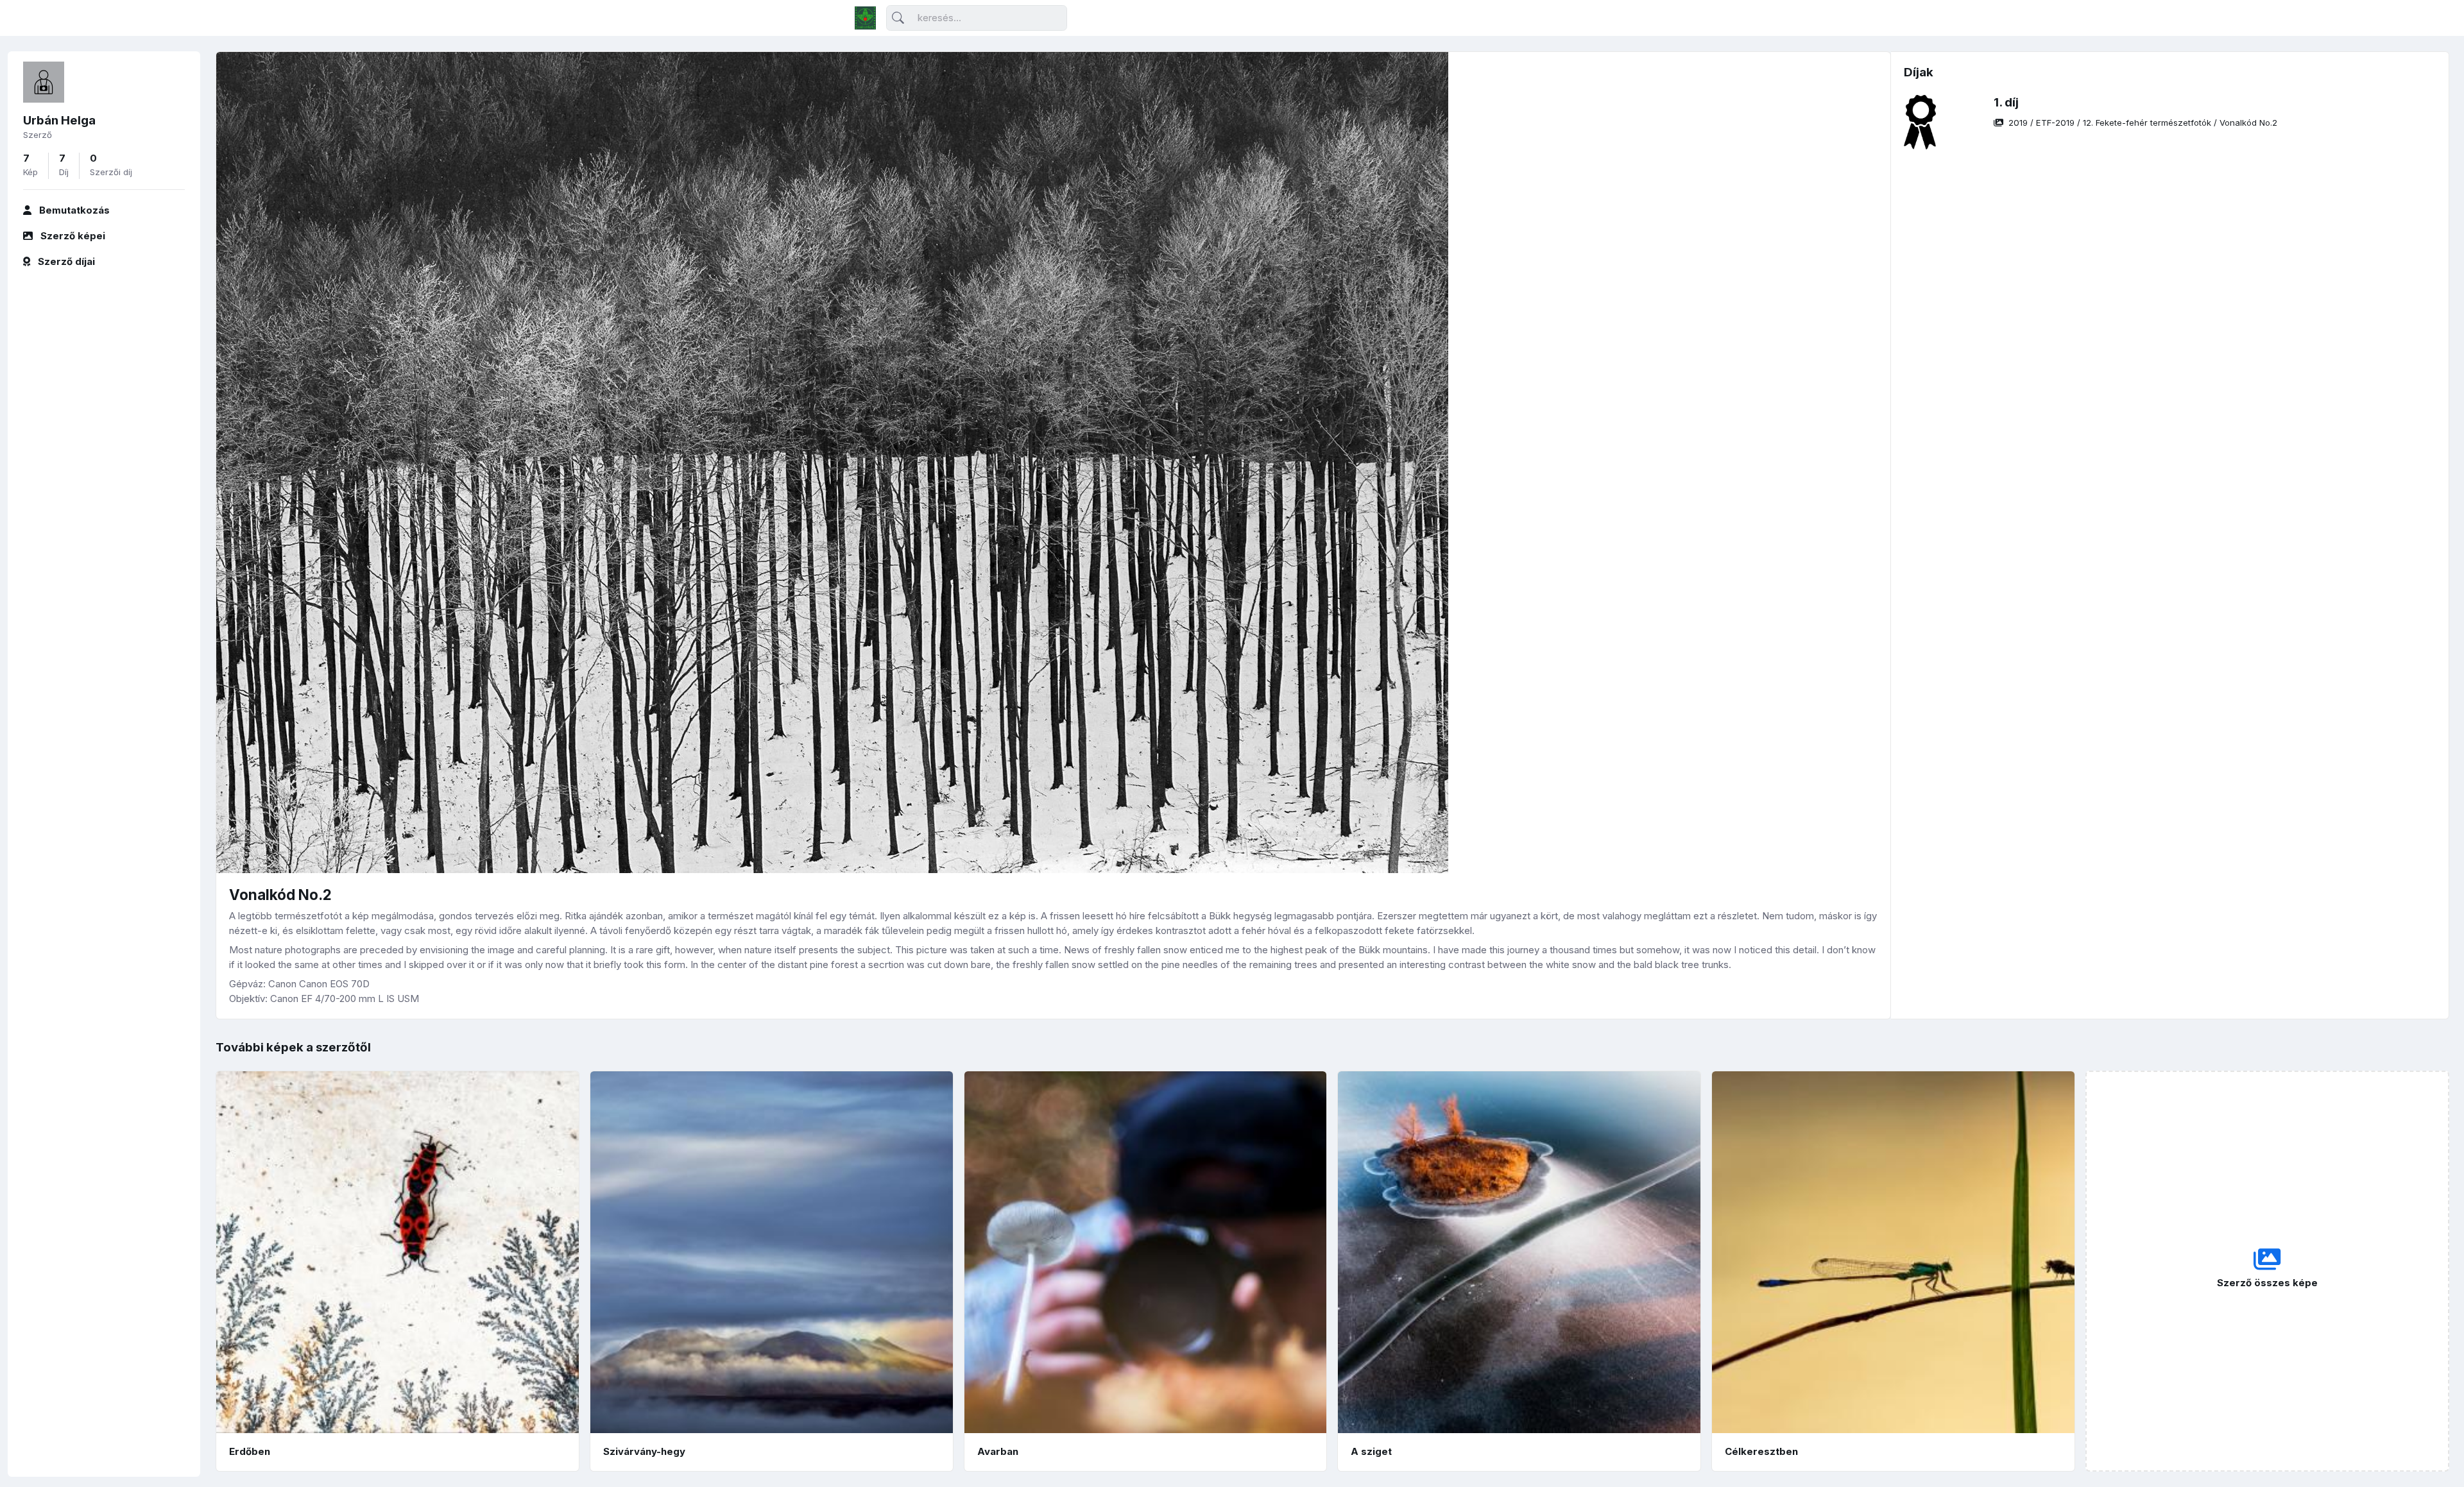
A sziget (1371, 1451)
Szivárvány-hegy (644, 1451)
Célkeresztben (1761, 1451)
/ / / (2143, 123)
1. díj (2006, 102)
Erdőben (250, 1451)
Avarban (998, 1451)
